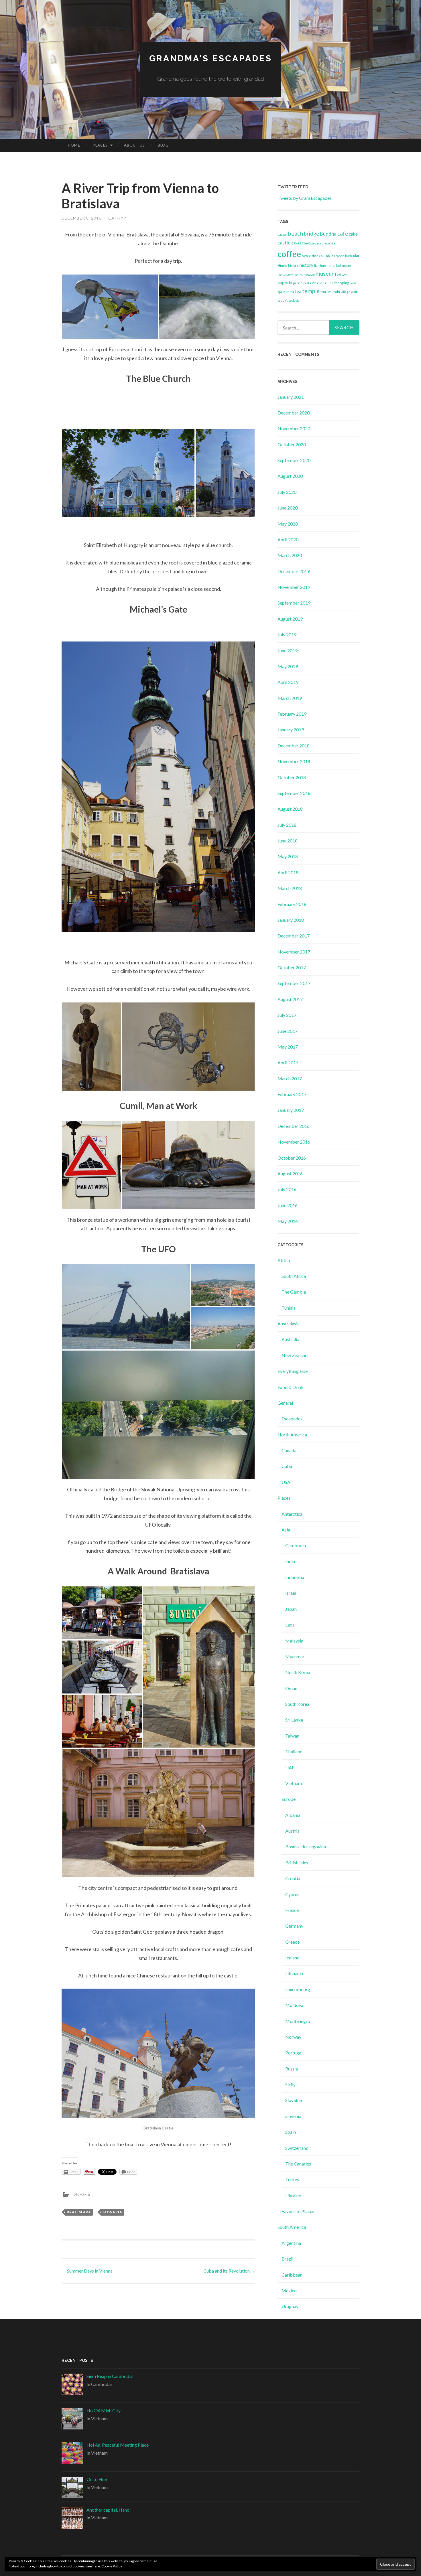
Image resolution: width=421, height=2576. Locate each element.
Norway (293, 2037)
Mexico (289, 2290)
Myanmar (295, 1656)
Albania (293, 1815)
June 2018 (288, 841)
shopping (341, 283)
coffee (289, 254)
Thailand (294, 1751)
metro (347, 266)
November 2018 (294, 761)
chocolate (329, 243)
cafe (343, 234)
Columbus (326, 256)
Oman (291, 1688)
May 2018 (288, 856)
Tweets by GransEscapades (305, 198)
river (321, 283)
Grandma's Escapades (211, 58)
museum (326, 273)
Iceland (292, 1958)
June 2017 (288, 1031)
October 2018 (292, 777)
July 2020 (287, 492)
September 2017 (294, 983)
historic (293, 266)
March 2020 (290, 555)
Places (100, 145)
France (339, 256)
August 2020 (290, 476)
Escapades (292, 1419)
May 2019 (288, 666)
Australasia (289, 1323)
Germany (294, 1926)
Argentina (291, 2243)
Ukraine (293, 2195)
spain (281, 292)
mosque (309, 274)
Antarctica (292, 1514)
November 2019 (294, 587)
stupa (290, 292)
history (306, 265)
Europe (289, 1799)
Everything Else (293, 1371)
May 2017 (288, 1047)
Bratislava (79, 2212)
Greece (292, 1942)
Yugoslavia (292, 300)
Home (74, 145)
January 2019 (291, 730)
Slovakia (82, 2194)
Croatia (293, 1878)
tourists (326, 292)
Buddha (328, 234)
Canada (289, 1450)
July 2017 (287, 1015)
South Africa (294, 1276)
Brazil (287, 2259)
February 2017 (292, 1094)
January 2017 (291, 1110)
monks (298, 274)
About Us (134, 145)
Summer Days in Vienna (87, 2271)
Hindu (282, 265)
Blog (163, 145)
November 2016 (294, 1142)
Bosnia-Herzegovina (306, 1846)
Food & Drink (291, 1387)
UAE (290, 1767)
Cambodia (296, 1545)
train (336, 292)
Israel (291, 1593)
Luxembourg (298, 1989)
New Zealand (295, 1355)
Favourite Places (298, 2211)
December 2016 (294, 1126)
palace (298, 283)
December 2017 (294, 936)
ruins (329, 283)
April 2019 (288, 682)
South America (292, 2227)
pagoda (285, 283)
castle (284, 243)
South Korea (297, 1704)
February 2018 (292, 904)
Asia (286, 1530)
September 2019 (294, 603)
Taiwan (292, 1736)
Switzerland (297, 2148)
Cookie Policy (112, 2566)
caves (296, 243)
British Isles (297, 1863)
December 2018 (294, 746)
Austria (292, 1831)
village (346, 292)
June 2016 (288, 1205)
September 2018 (294, 793)
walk (354, 292)
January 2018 (291, 920)
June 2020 (288, 508)
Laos (290, 1625)
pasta (307, 283)
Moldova (294, 2005)
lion (317, 266)
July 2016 (287, 1189)
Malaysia (294, 1641)
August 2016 (290, 1173)
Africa (284, 1260)
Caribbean (292, 2275)
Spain (291, 2132)
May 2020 (288, 524)
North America (292, 1435)
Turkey (292, 2179)
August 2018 (290, 809)
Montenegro (298, 2021)
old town (343, 274)
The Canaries (298, 2164)
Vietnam (294, 1783)
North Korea (298, 1672)
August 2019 (290, 619)
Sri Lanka (294, 1720)
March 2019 (290, 698)
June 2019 (288, 651)
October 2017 (292, 967)
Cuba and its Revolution (229, 2271)
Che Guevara (311, 243)
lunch (324, 266)
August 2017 (290, 999)
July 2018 (287, 825)
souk (353, 283)
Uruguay (290, 2306)
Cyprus (292, 1894)
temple (311, 291)
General (285, 1403)
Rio (314, 283)
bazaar (282, 234)
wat (281, 300)
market (335, 265)
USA (286, 1482)
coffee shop (310, 256)
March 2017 (290, 1078)
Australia (290, 1339)
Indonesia (295, 1577)
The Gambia (294, 1292)
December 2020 (294, 413)
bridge (311, 234)
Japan (291, 1609)
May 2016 (288, 1221)
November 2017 (294, 952)
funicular (352, 256)
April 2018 (288, 872)
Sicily (290, 2084)
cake (353, 234)
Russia (292, 2069)
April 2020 (288, 539)
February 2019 (292, 714)
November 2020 (294, 428)
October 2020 (292, 444)
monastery (285, 274)
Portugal (294, 2053)
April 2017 (288, 1062)
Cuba (287, 1466)
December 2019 (294, 571)
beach (296, 233)
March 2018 (290, 888)
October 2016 (292, 1158)
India (290, 1561)
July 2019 (287, 634)
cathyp (117, 218)
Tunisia (289, 1308)
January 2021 (291, 397)
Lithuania (294, 1973)
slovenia (293, 2116)
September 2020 (294, 460)
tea (298, 291)
